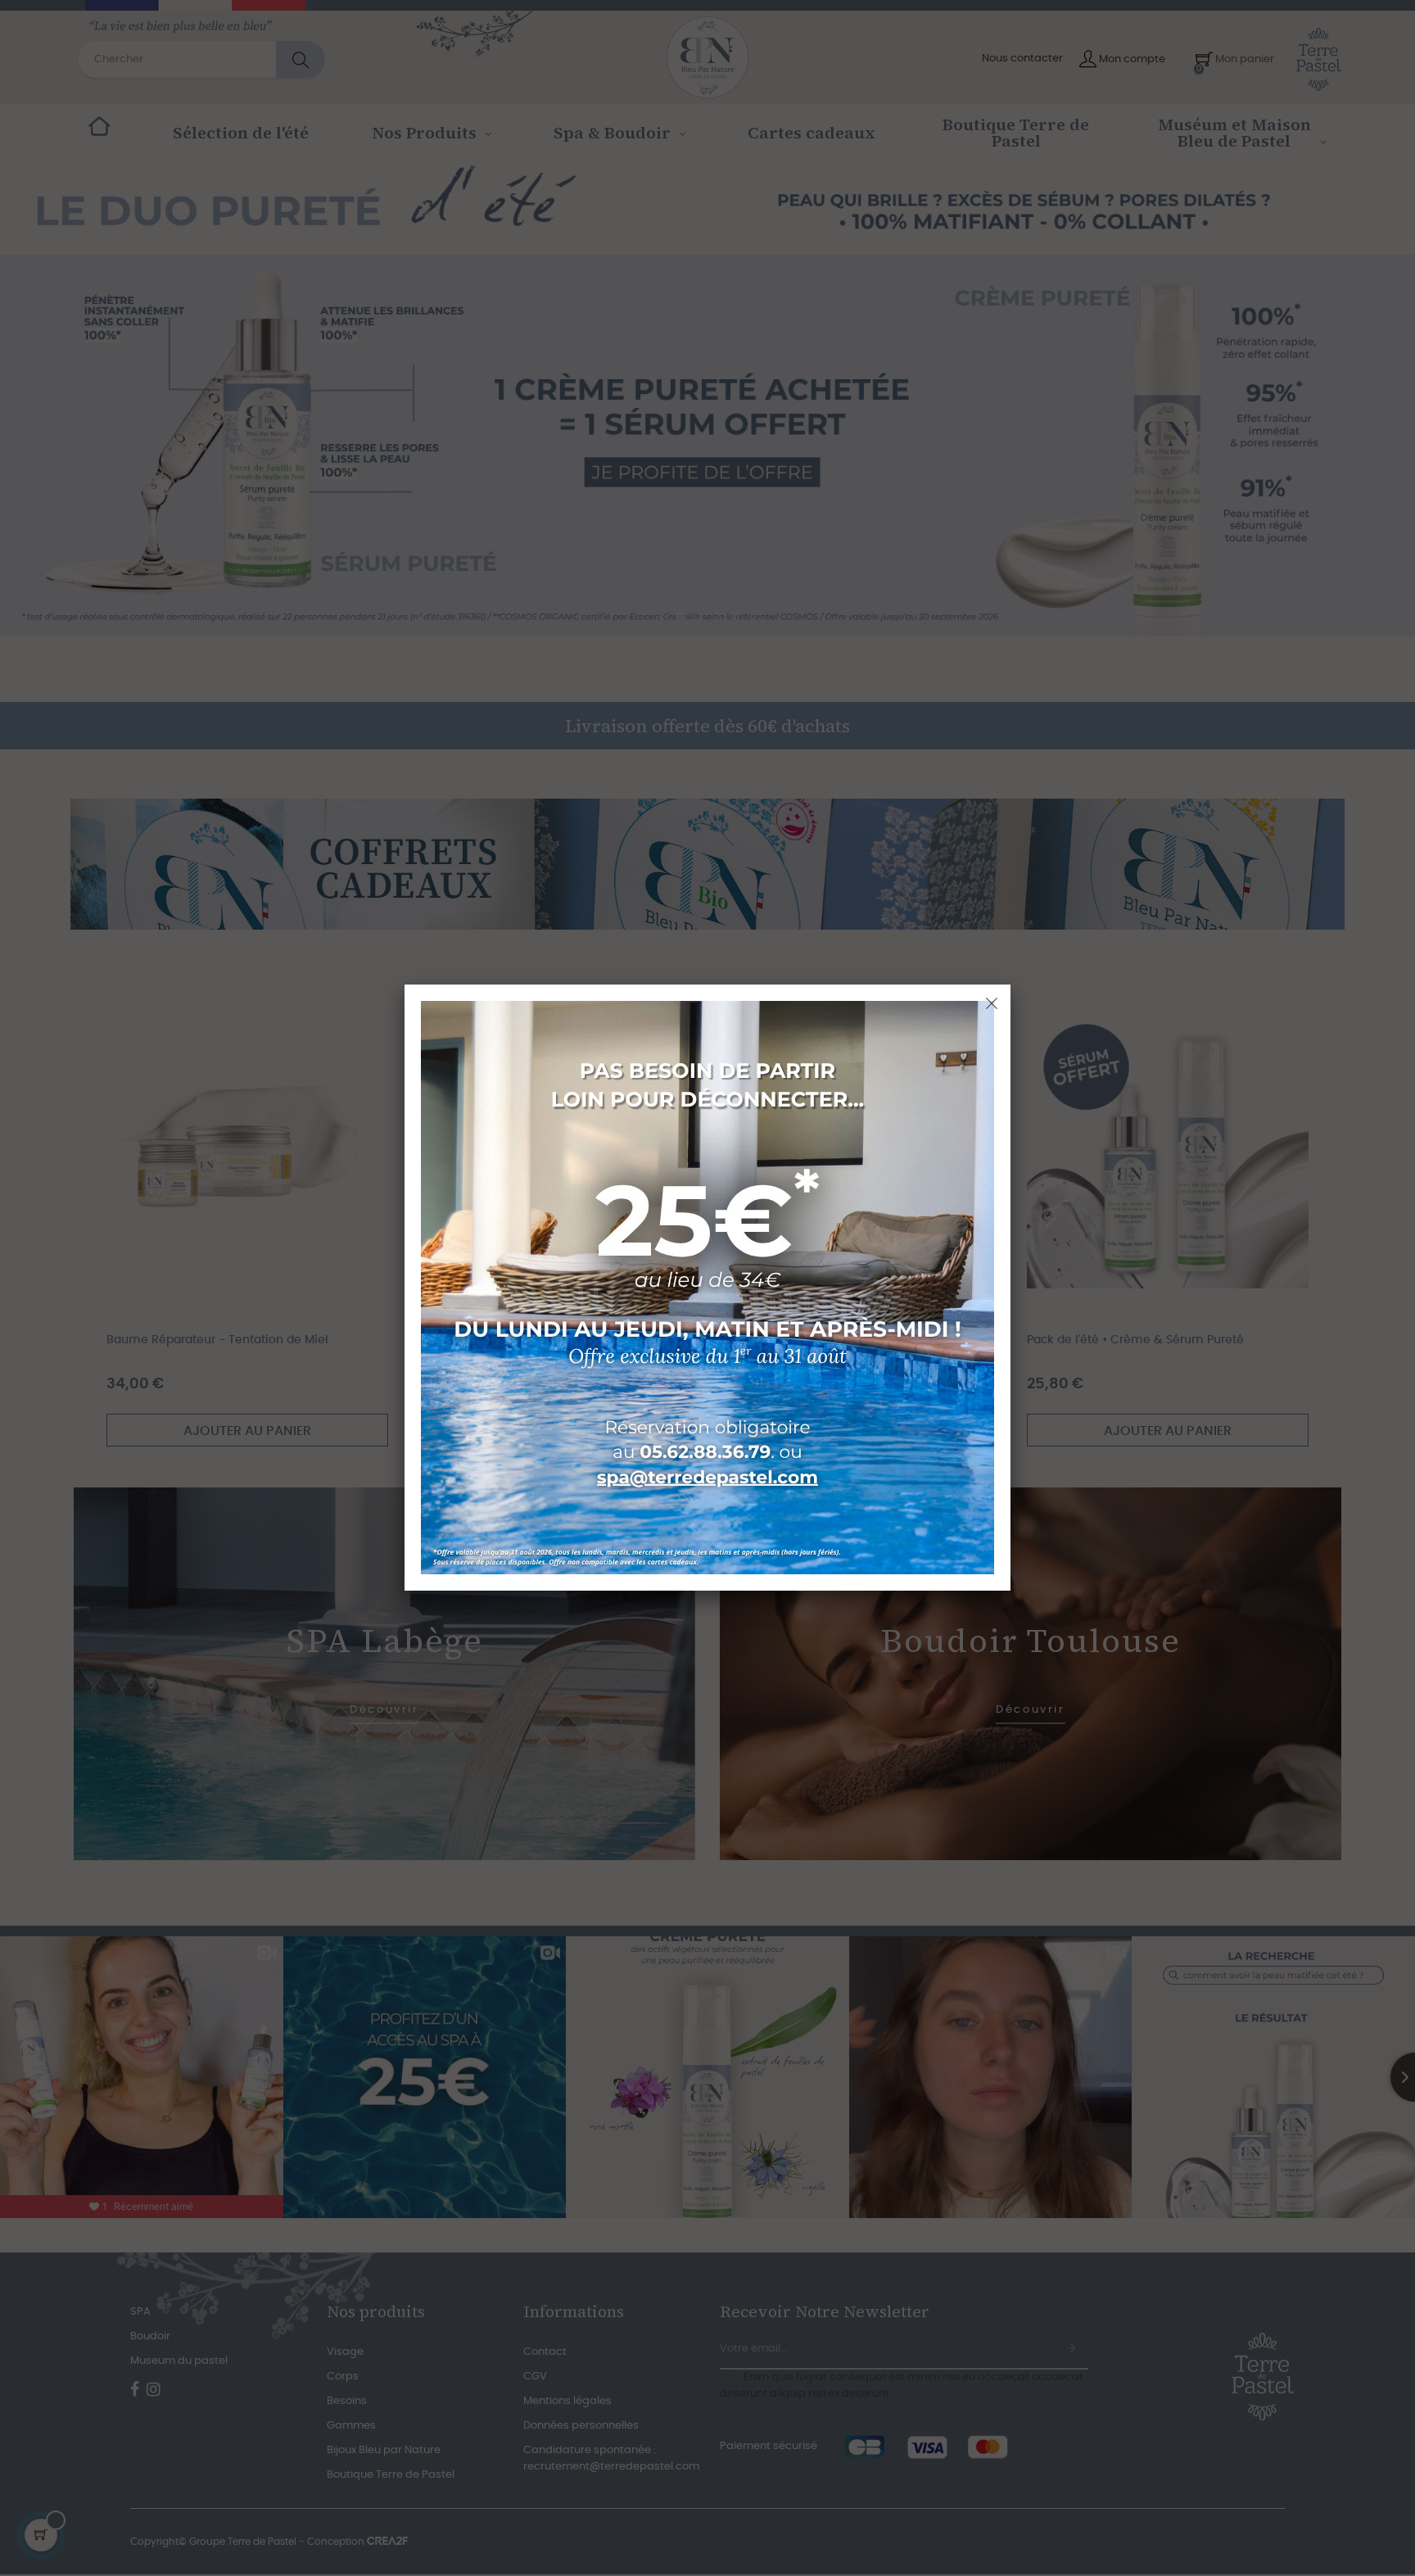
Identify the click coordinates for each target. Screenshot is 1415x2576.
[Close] (992, 1003)
